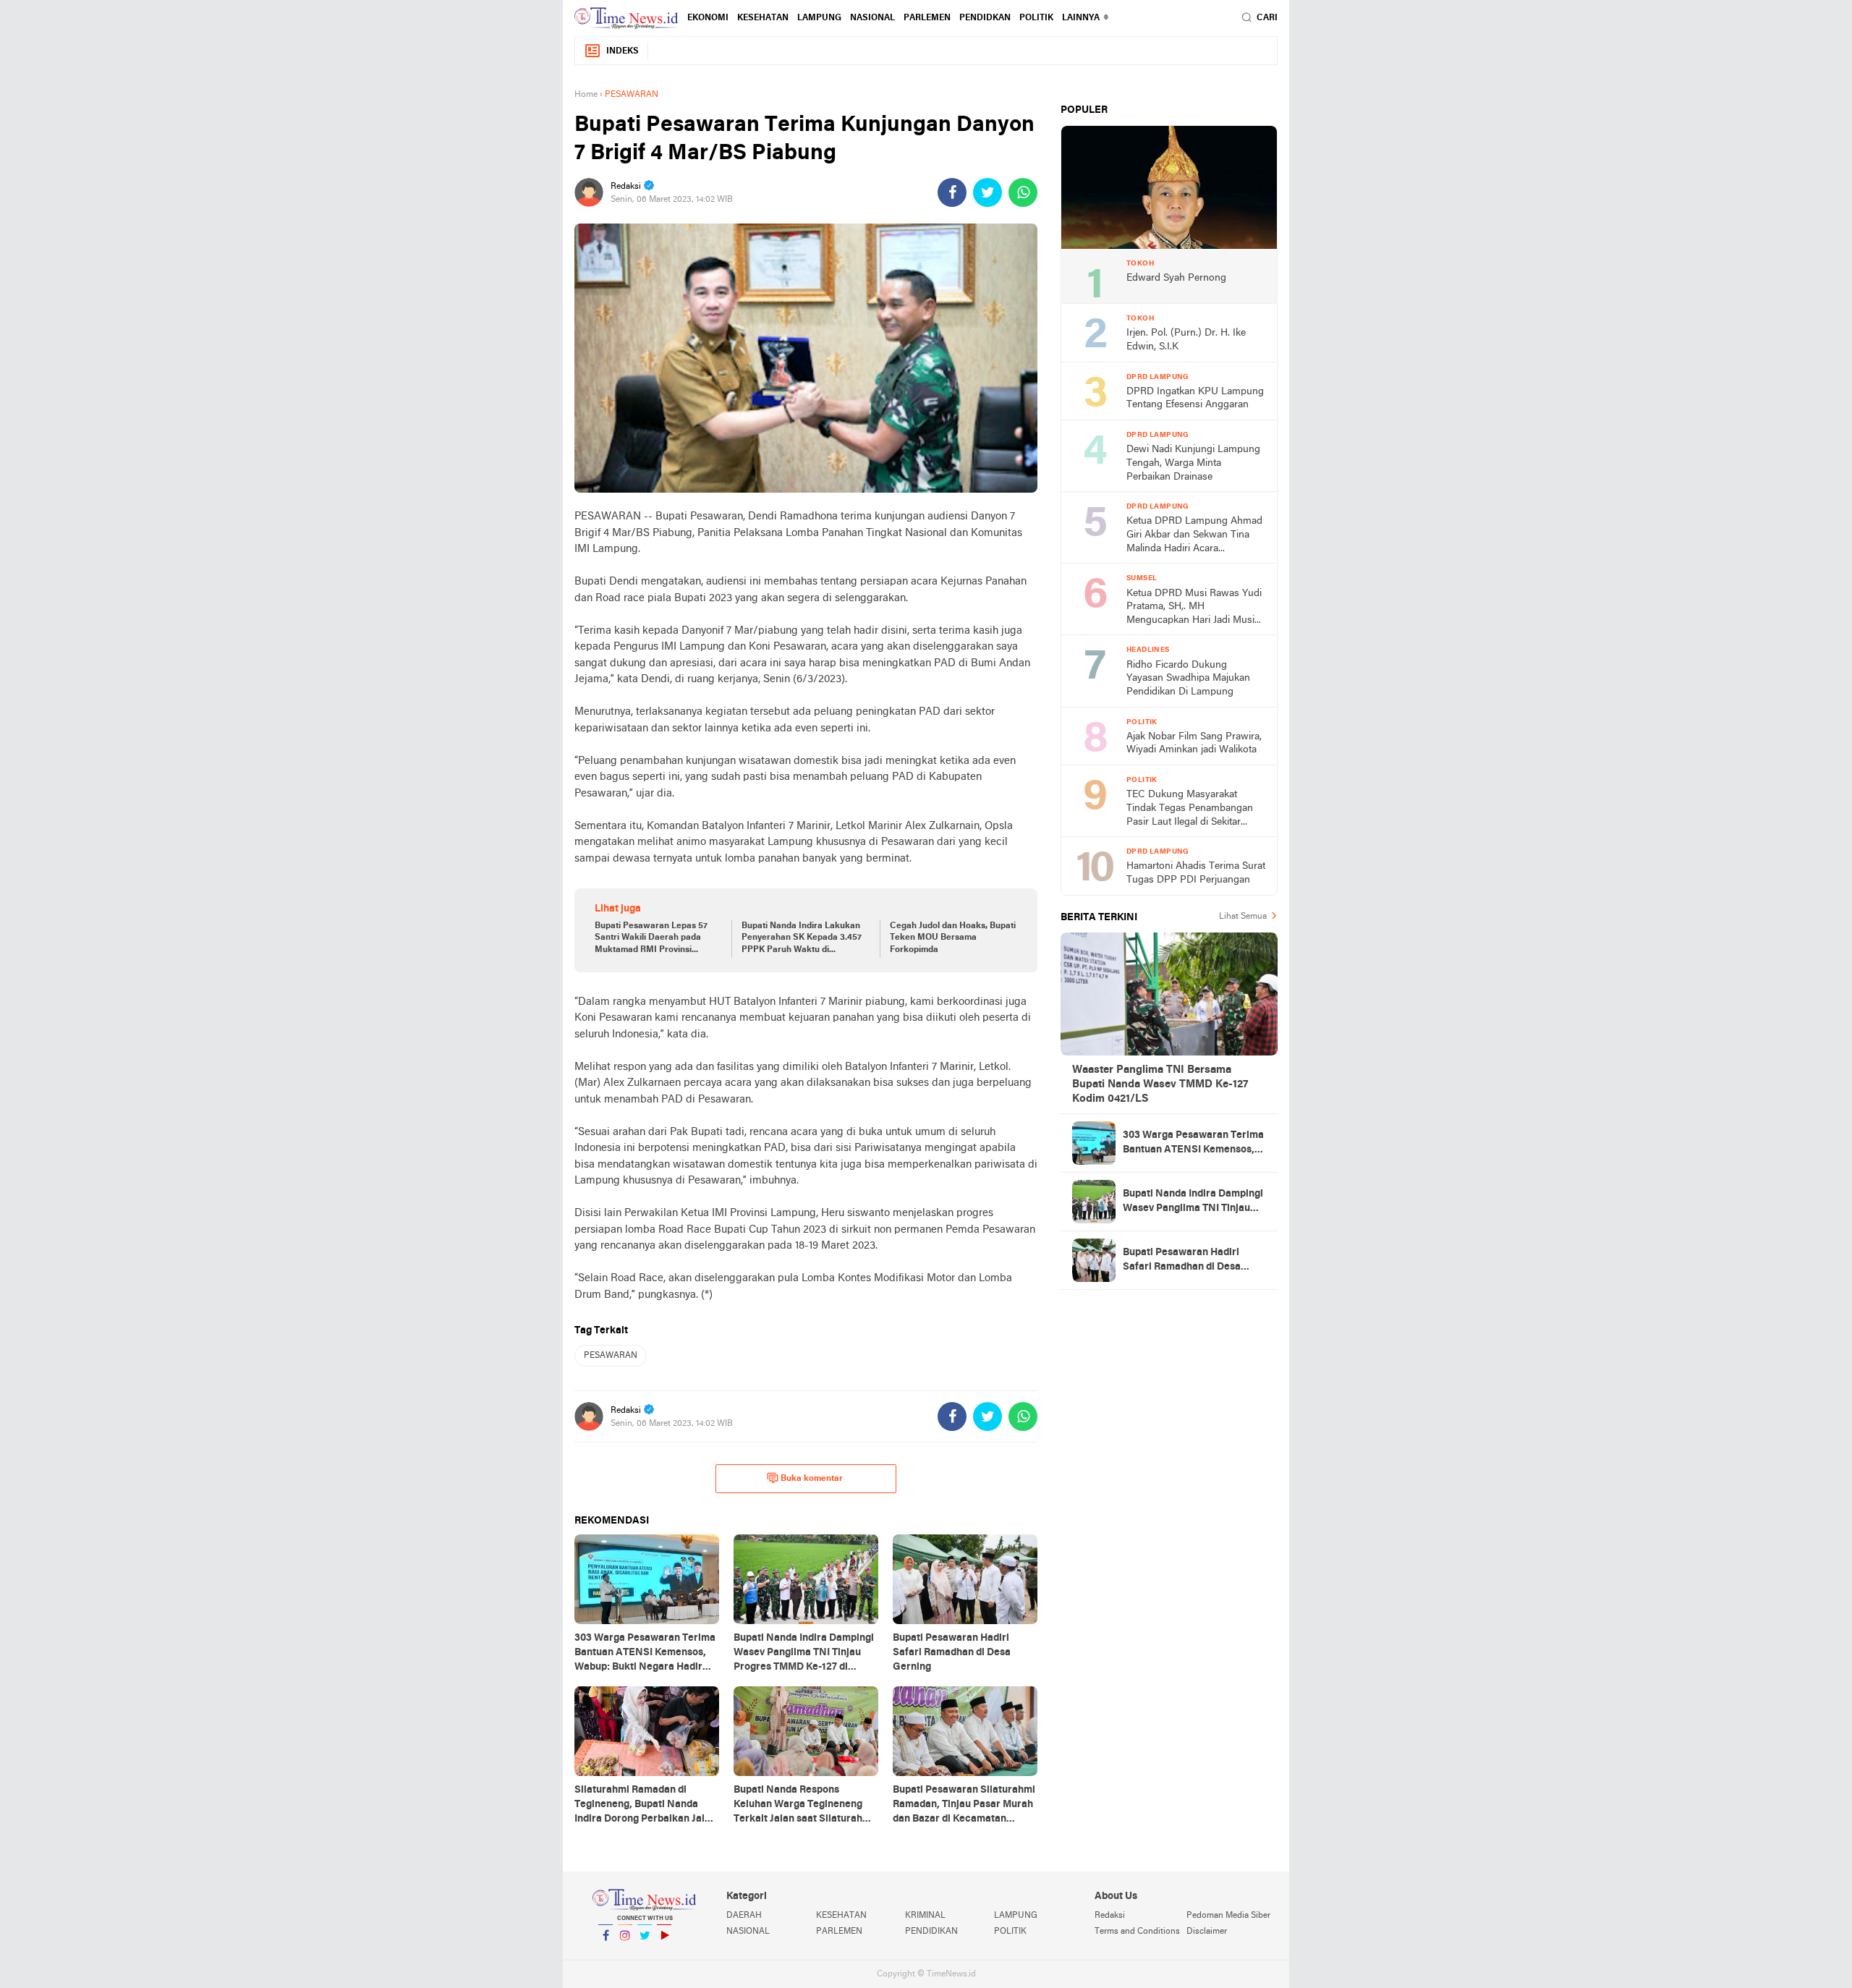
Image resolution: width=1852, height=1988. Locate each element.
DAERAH (744, 1916)
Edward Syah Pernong (1176, 278)
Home (586, 95)
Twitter (645, 1954)
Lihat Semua (1243, 917)
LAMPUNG (819, 18)
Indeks (623, 51)
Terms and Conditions (1137, 1932)
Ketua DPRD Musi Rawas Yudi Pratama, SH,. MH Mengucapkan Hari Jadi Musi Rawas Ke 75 (1194, 608)
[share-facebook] (952, 192)
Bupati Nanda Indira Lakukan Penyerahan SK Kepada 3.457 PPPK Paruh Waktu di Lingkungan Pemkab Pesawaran (802, 939)
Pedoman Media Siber (1228, 1916)
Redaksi (1110, 1916)
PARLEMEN (927, 18)
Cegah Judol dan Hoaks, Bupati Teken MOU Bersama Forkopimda (953, 938)
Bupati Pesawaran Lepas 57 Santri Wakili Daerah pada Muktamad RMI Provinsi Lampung (651, 939)
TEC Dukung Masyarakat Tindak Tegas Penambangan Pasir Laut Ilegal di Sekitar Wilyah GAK (1190, 809)
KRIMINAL (925, 1916)
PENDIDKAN (985, 18)
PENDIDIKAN (931, 1932)
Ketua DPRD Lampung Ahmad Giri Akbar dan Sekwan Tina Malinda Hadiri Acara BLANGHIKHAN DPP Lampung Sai (1194, 536)
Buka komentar (812, 1479)
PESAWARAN (611, 1356)
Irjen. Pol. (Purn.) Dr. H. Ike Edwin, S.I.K (1186, 340)
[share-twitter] (987, 192)
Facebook (606, 1954)
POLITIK (1036, 18)
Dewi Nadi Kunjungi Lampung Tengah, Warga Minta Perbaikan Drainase (1193, 463)
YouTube (664, 1954)
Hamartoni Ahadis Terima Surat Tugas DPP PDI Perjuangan (1196, 873)
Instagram (625, 1954)
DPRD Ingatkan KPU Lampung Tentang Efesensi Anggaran (1195, 399)
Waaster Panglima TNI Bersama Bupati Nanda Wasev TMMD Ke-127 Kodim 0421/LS (1160, 1084)
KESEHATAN (763, 18)
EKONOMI (708, 18)
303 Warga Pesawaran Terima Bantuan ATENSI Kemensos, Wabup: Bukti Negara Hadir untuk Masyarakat (1193, 1144)
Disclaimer (1207, 1932)
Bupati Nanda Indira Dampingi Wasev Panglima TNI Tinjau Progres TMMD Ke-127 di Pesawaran (1193, 1202)
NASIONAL (872, 18)
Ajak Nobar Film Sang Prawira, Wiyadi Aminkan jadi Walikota (1194, 744)
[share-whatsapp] (1023, 192)
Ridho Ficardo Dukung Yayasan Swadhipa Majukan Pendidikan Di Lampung (1188, 679)
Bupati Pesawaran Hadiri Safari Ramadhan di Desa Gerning (1182, 1261)
